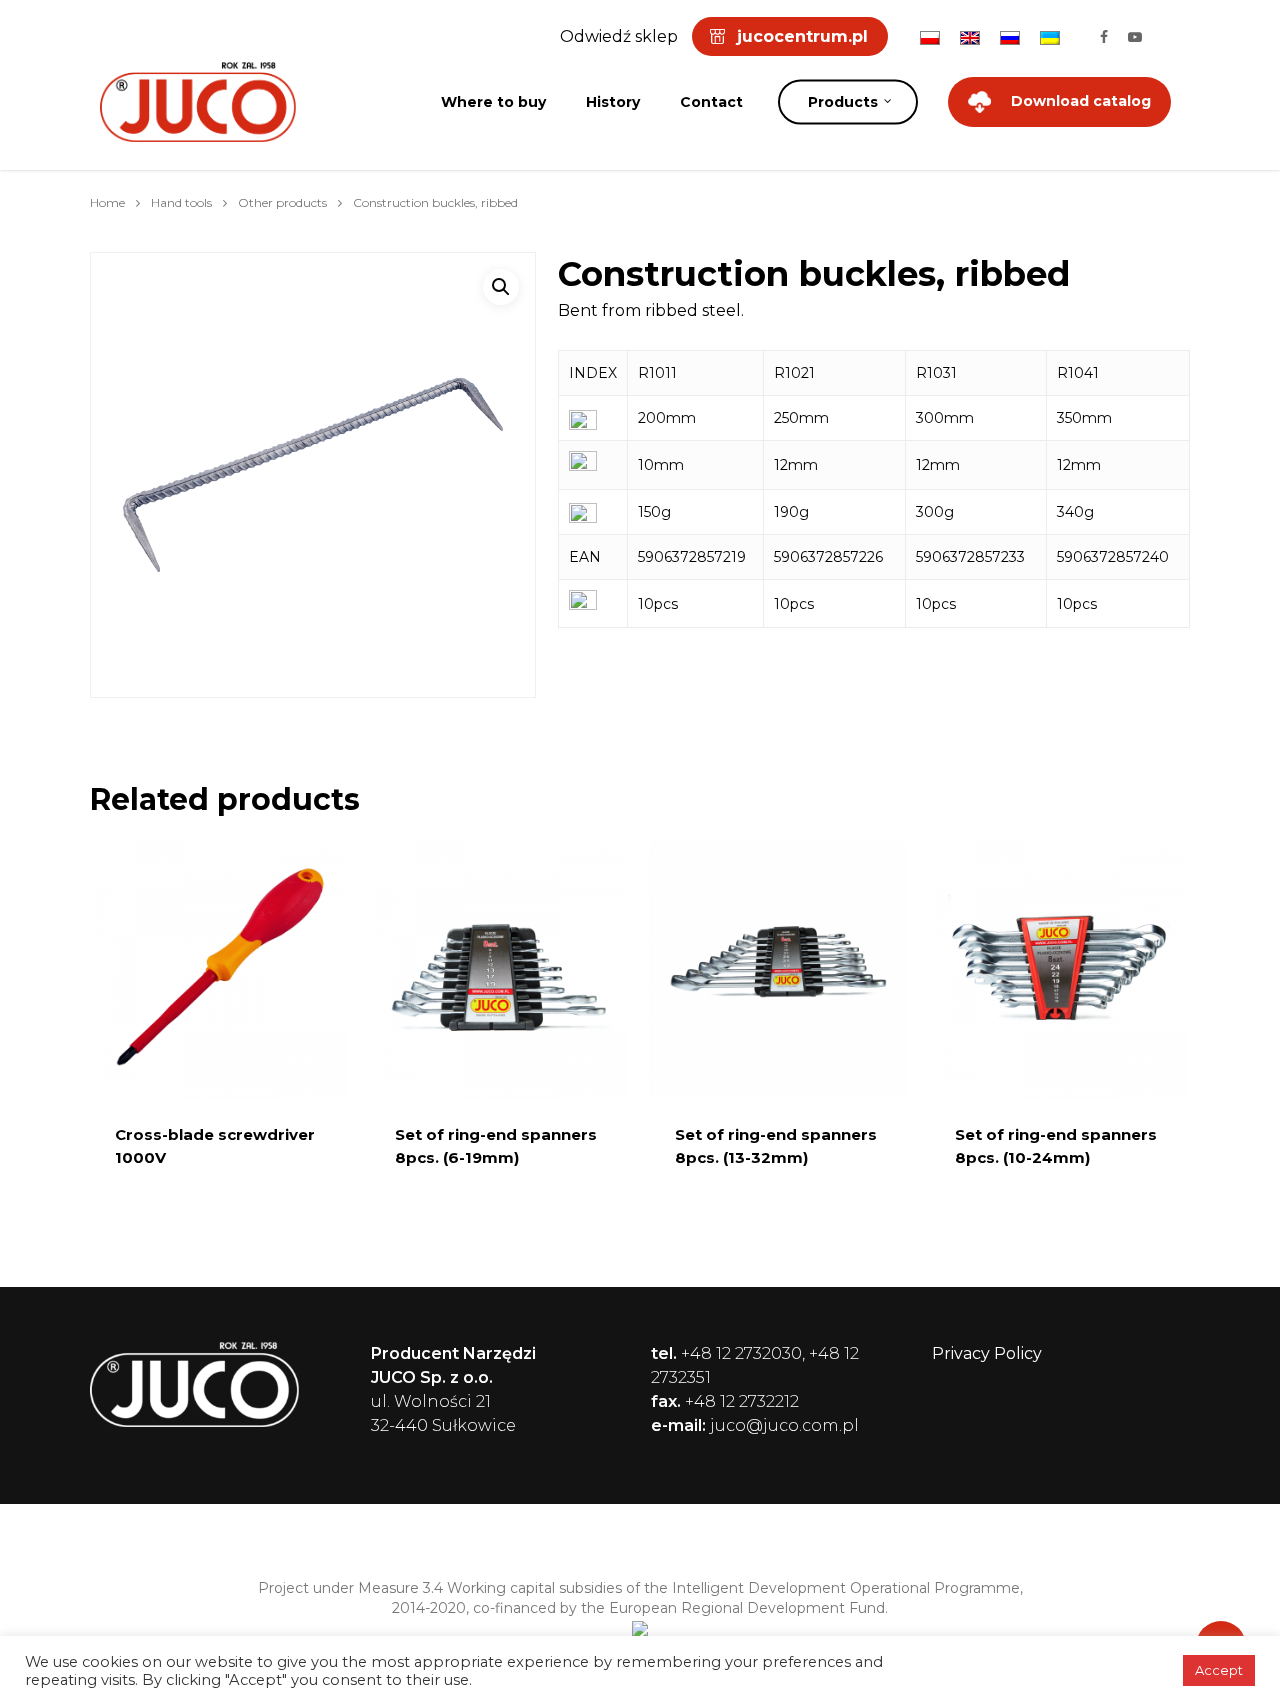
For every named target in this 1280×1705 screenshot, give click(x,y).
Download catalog (1081, 101)
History (613, 102)
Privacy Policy (987, 1353)
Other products (282, 202)
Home (107, 202)
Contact (711, 102)
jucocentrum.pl (802, 36)
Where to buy (493, 102)
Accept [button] (1219, 1670)
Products (843, 102)
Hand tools (181, 202)
